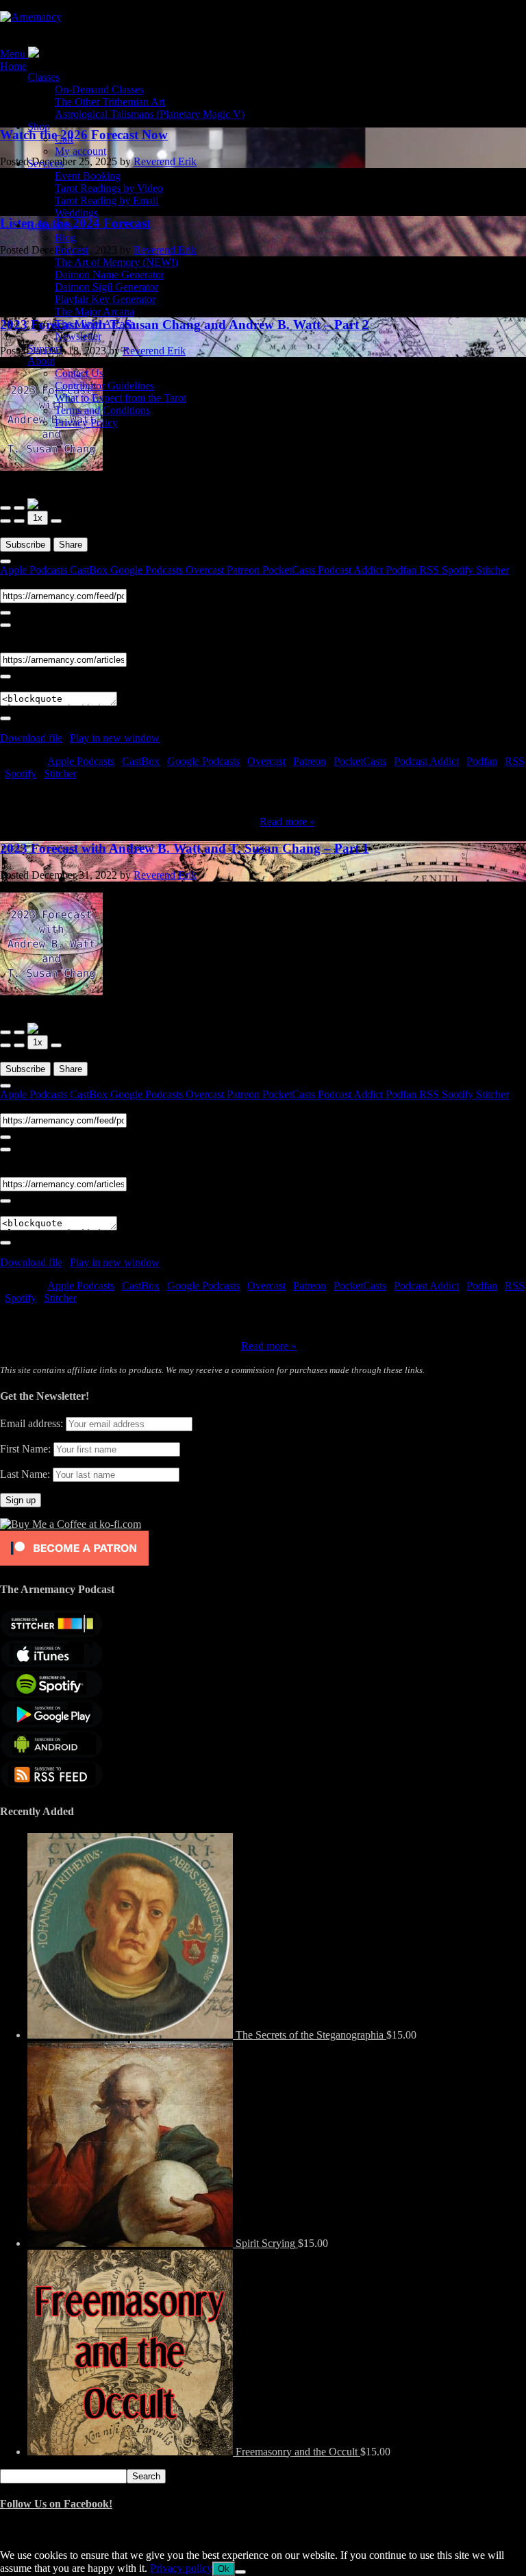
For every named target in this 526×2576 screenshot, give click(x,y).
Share (71, 545)
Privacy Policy (86, 423)
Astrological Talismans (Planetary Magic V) (150, 114)
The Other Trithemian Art (110, 102)
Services (46, 163)
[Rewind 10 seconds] (19, 521)
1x (38, 518)
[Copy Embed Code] (5, 718)
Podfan (402, 570)
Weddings (76, 213)
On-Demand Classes (99, 89)
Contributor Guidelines (104, 386)
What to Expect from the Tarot (121, 398)
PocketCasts (290, 570)
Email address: (33, 1423)
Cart (64, 139)
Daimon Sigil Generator (107, 287)
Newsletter (78, 336)
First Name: (25, 1449)
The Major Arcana (95, 312)
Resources (50, 225)
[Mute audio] (5, 521)
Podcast (72, 250)
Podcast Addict (352, 570)
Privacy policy (181, 2568)
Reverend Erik (165, 875)
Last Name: (25, 1474)
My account (80, 151)
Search (146, 2476)
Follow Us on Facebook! (56, 2504)
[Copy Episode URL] (5, 677)
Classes (43, 77)
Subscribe (25, 545)
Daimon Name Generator (110, 275)
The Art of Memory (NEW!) (116, 262)
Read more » (287, 822)
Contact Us (79, 373)
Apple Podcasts (35, 570)
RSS (430, 570)
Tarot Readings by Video (109, 188)
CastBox (90, 570)
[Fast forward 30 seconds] (56, 521)
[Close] (5, 561)
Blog (65, 238)
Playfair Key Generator (105, 299)
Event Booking (88, 176)
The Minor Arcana (95, 324)
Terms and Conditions (102, 410)
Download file (31, 738)
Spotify (459, 570)
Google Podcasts (148, 570)
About (41, 361)
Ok (224, 2569)
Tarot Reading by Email (107, 201)
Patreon (245, 570)
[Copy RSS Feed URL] (5, 613)
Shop (39, 126)
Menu (13, 54)
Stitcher (492, 570)
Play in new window (115, 738)
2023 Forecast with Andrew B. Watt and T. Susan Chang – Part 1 (185, 848)
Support (45, 349)
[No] (240, 2572)
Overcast (206, 570)
